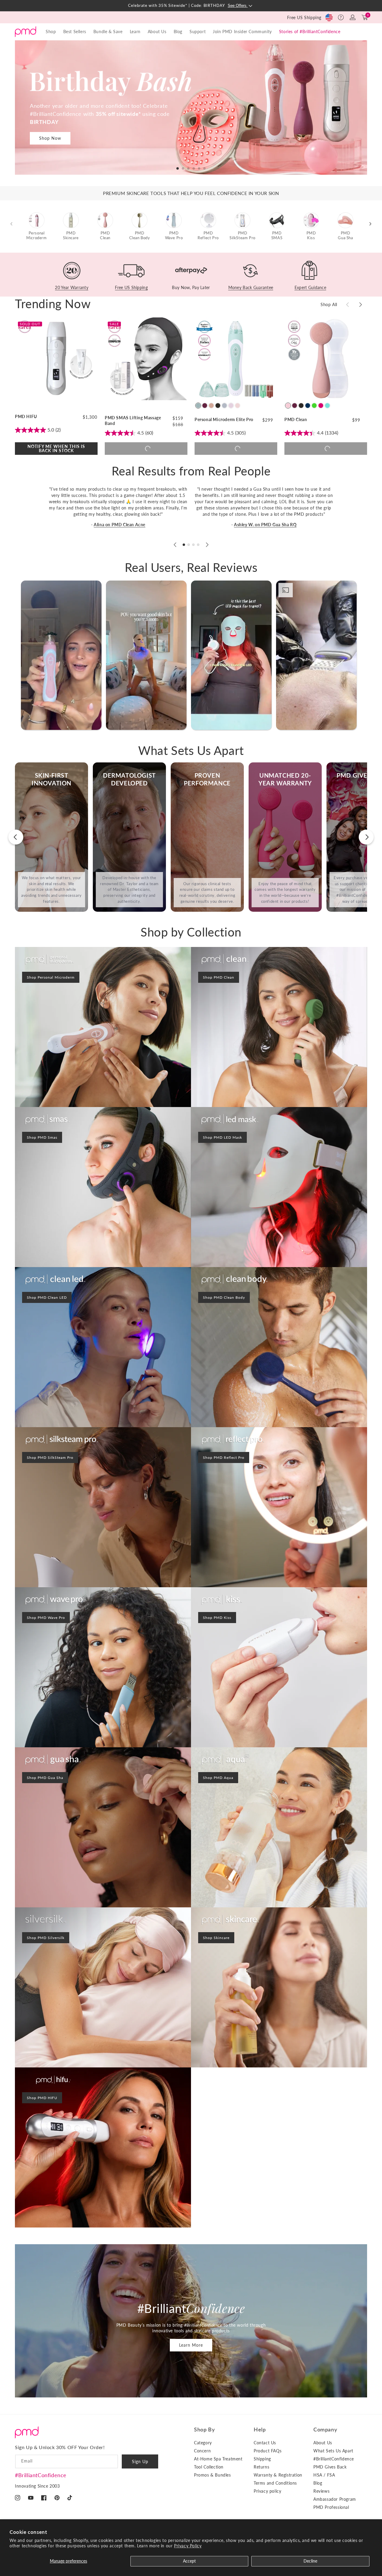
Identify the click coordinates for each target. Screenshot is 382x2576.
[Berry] (205, 406)
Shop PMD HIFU (42, 2098)
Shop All (329, 305)
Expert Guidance (310, 287)
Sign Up (140, 2461)
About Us (323, 2443)
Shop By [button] (204, 2429)
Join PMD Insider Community (242, 32)
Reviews (321, 2491)
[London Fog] (224, 406)
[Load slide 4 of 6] (194, 168)
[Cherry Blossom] (231, 406)
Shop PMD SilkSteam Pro (50, 1457)
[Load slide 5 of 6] (199, 168)
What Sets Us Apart (333, 2451)
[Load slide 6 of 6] (204, 168)
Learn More (191, 2345)
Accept (189, 2561)
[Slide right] (361, 305)
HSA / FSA (324, 2475)
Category (203, 2443)
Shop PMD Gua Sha (45, 1778)
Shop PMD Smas (42, 1137)
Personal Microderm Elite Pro (224, 419)
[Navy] (308, 406)
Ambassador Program (335, 2499)
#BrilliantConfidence (41, 2475)
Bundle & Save (108, 32)
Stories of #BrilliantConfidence (310, 32)
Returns (261, 2467)
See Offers (238, 6)
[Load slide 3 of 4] (193, 545)
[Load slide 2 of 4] (189, 545)
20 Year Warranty (71, 287)
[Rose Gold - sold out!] (238, 406)
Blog (178, 32)
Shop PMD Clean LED (47, 1297)
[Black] (218, 406)
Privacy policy (267, 2491)
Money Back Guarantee (251, 287)
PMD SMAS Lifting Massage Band (133, 420)
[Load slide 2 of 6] (183, 168)
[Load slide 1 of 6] (178, 168)
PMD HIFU (26, 416)
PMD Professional (331, 2507)
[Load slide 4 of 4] (198, 545)
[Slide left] (347, 305)
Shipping (262, 2459)
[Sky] (198, 406)
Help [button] (260, 2429)
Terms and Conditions (275, 2483)
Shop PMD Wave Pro (46, 1618)
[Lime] (314, 406)
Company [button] (325, 2429)
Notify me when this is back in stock (56, 448)
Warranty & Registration (278, 2475)
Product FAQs (268, 2451)
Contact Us (265, 2443)
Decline (310, 2561)
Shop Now (50, 138)
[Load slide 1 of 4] (184, 545)
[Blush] (288, 406)
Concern (202, 2451)
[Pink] (321, 406)
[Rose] (211, 406)
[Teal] (327, 406)
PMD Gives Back (330, 2467)
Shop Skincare (216, 1938)
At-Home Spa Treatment (218, 2459)
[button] (341, 17)
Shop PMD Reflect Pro (224, 1457)
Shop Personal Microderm (51, 977)
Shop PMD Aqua (218, 1778)
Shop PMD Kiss (217, 1618)
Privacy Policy (188, 2546)
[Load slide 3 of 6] (188, 168)
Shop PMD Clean (219, 977)
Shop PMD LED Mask (222, 1137)
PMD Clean (296, 419)
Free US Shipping (304, 17)
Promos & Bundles (212, 2475)
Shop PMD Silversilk (46, 1938)
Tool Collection (209, 2467)
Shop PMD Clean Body (224, 1297)
